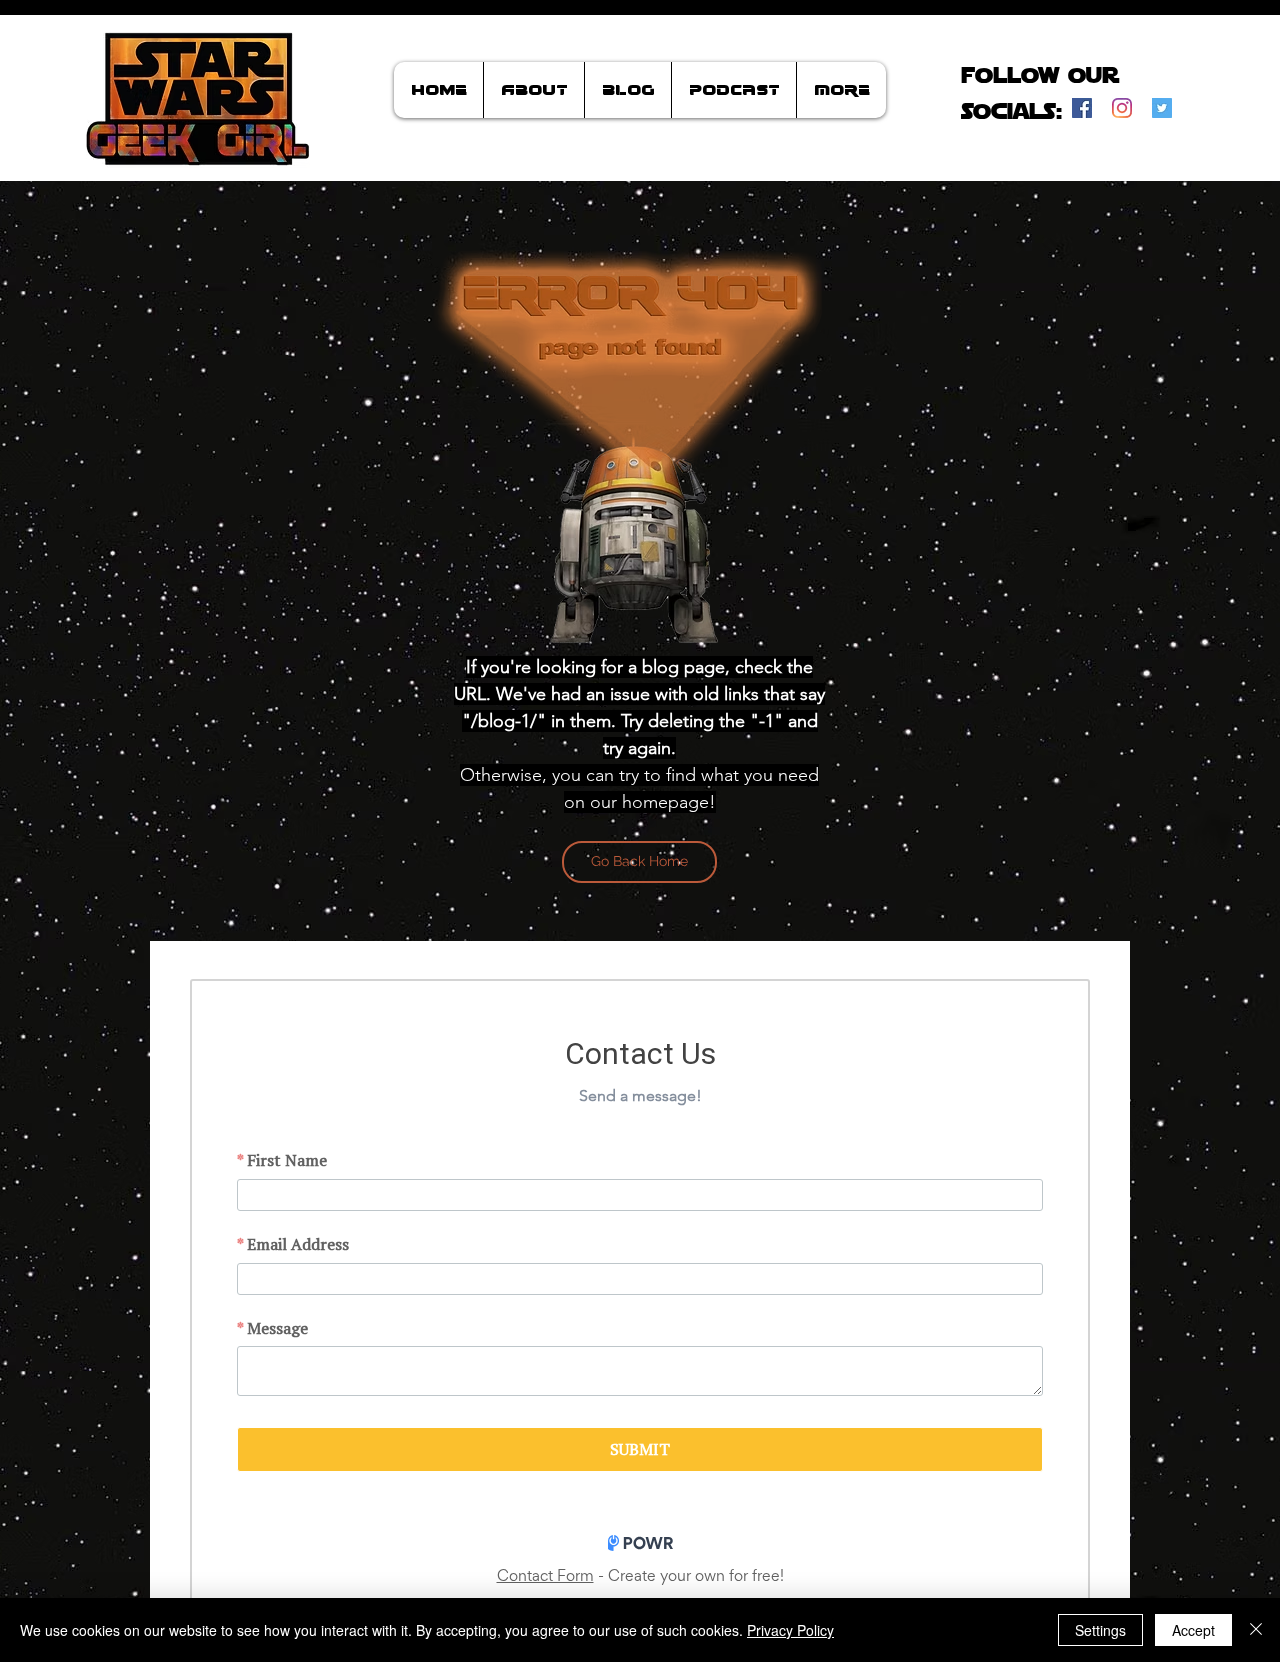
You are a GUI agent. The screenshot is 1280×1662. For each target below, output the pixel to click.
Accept (1193, 1630)
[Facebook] (1082, 108)
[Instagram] (1122, 108)
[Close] (1256, 1630)
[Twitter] (1162, 108)
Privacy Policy (790, 1630)
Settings (1100, 1630)
